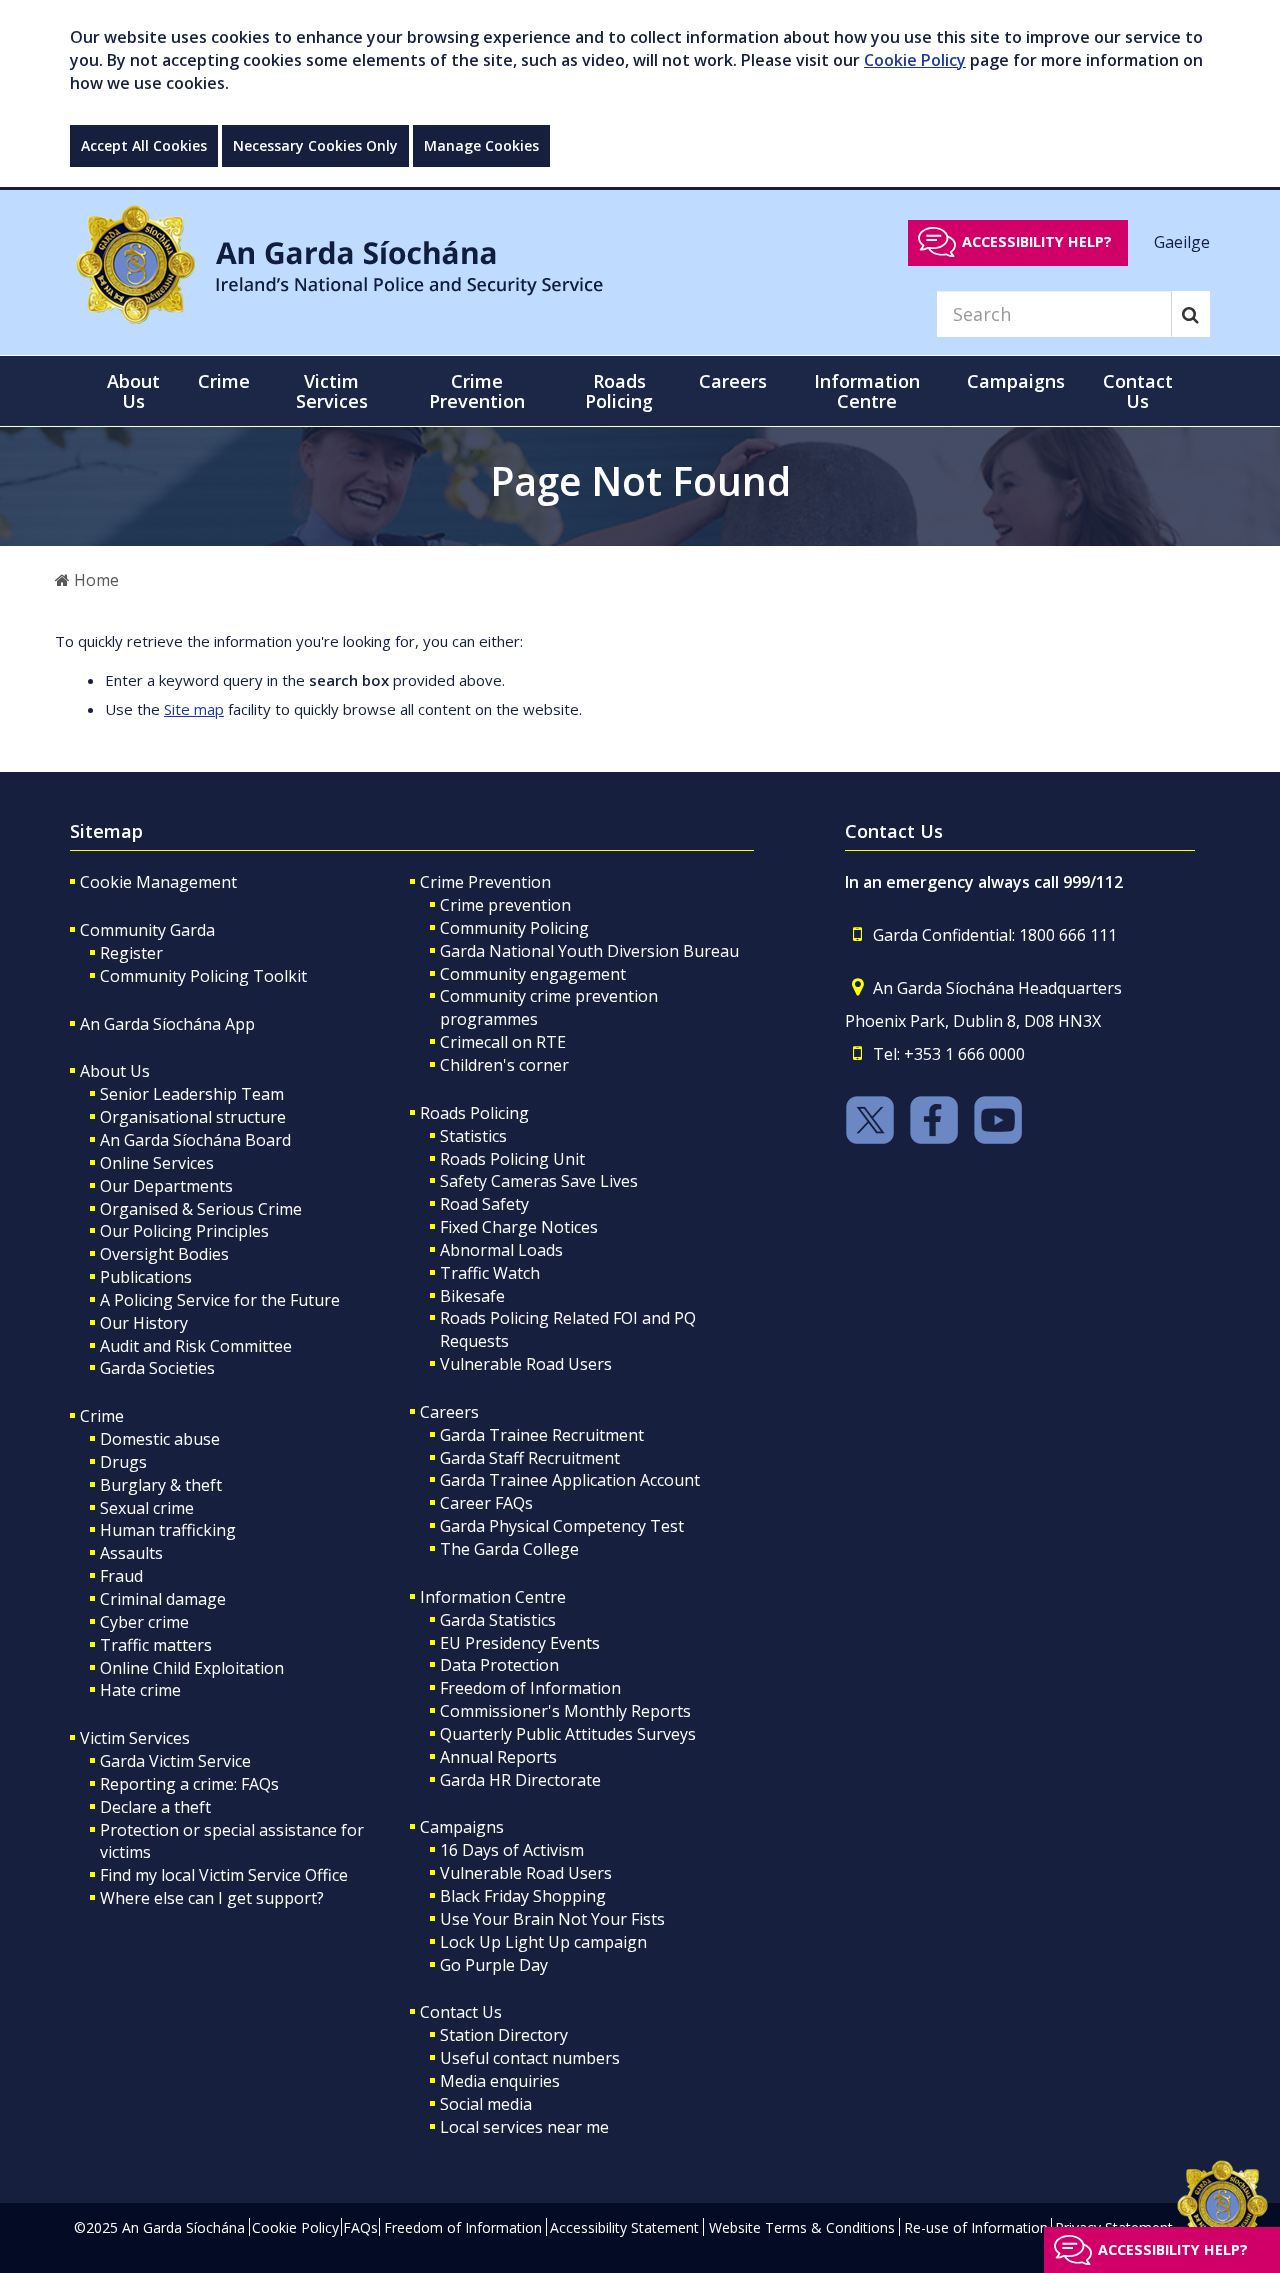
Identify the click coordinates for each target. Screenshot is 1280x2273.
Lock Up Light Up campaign (543, 1942)
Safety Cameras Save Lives (539, 1181)
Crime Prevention (485, 882)
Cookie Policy (915, 60)
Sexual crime (147, 1508)
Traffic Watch (490, 1273)
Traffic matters (156, 1645)
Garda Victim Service (175, 1761)
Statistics (473, 1136)
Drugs (123, 1462)
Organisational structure (193, 1117)
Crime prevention (505, 905)
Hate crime (140, 1690)
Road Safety (484, 1204)
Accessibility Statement (624, 2227)
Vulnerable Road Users (526, 1364)
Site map (194, 709)
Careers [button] (733, 381)
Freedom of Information (530, 1688)
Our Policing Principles (184, 1231)
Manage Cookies (481, 145)
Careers (449, 1412)
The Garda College (509, 1549)
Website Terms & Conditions (802, 2227)
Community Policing (514, 928)
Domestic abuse (160, 1439)
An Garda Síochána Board (195, 1140)
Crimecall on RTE (503, 1042)
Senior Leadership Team (192, 1094)
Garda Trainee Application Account (570, 1480)
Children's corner (504, 1065)
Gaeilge (1182, 241)
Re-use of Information (976, 2227)
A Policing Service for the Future (220, 1300)
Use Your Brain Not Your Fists (552, 1919)
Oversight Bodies (164, 1254)
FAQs (360, 2227)
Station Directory (504, 2035)
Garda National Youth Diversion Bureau (589, 951)
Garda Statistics (498, 1620)
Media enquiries (500, 2081)
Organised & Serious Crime (201, 1209)
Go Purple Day (494, 1965)
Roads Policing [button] (619, 391)
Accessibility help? (1037, 241)
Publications (146, 1277)
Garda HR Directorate (520, 1780)
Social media (486, 2104)
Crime (102, 1416)
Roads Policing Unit (512, 1159)
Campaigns (462, 1827)
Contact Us (461, 2012)
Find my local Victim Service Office (224, 1875)
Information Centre (493, 1597)
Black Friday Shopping (523, 1896)
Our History (144, 1323)
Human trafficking (168, 1530)
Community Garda (147, 930)
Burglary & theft (161, 1485)
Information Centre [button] (867, 391)
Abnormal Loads (501, 1250)
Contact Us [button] (1138, 391)
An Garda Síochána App (167, 1024)
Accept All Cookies (144, 145)
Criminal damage (163, 1599)
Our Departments (166, 1186)
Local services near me (524, 2127)
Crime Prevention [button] (477, 391)
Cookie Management (158, 882)
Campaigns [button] (1016, 381)
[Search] (1190, 314)
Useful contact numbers (530, 2058)
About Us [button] (133, 391)
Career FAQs (486, 1503)
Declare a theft (155, 1807)
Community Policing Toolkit (203, 976)
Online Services (157, 1163)
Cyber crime (144, 1622)
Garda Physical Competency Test (562, 1526)
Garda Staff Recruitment (530, 1458)
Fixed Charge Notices (519, 1227)
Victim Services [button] (332, 391)
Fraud (121, 1576)
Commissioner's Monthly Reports (565, 1711)
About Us (115, 1071)
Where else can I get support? (212, 1898)
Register (131, 953)
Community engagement (533, 974)
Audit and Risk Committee (196, 1346)
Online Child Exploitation (192, 1668)
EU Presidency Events (520, 1643)
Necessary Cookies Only (315, 145)
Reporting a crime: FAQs (189, 1784)
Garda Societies (157, 1368)
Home (94, 580)
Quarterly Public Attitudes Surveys (568, 1734)
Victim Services (135, 1738)
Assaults (131, 1553)
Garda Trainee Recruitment (542, 1435)
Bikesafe (472, 1296)
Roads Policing (474, 1113)
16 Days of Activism (512, 1850)
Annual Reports (498, 1757)
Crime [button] (224, 381)
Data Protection (499, 1665)
